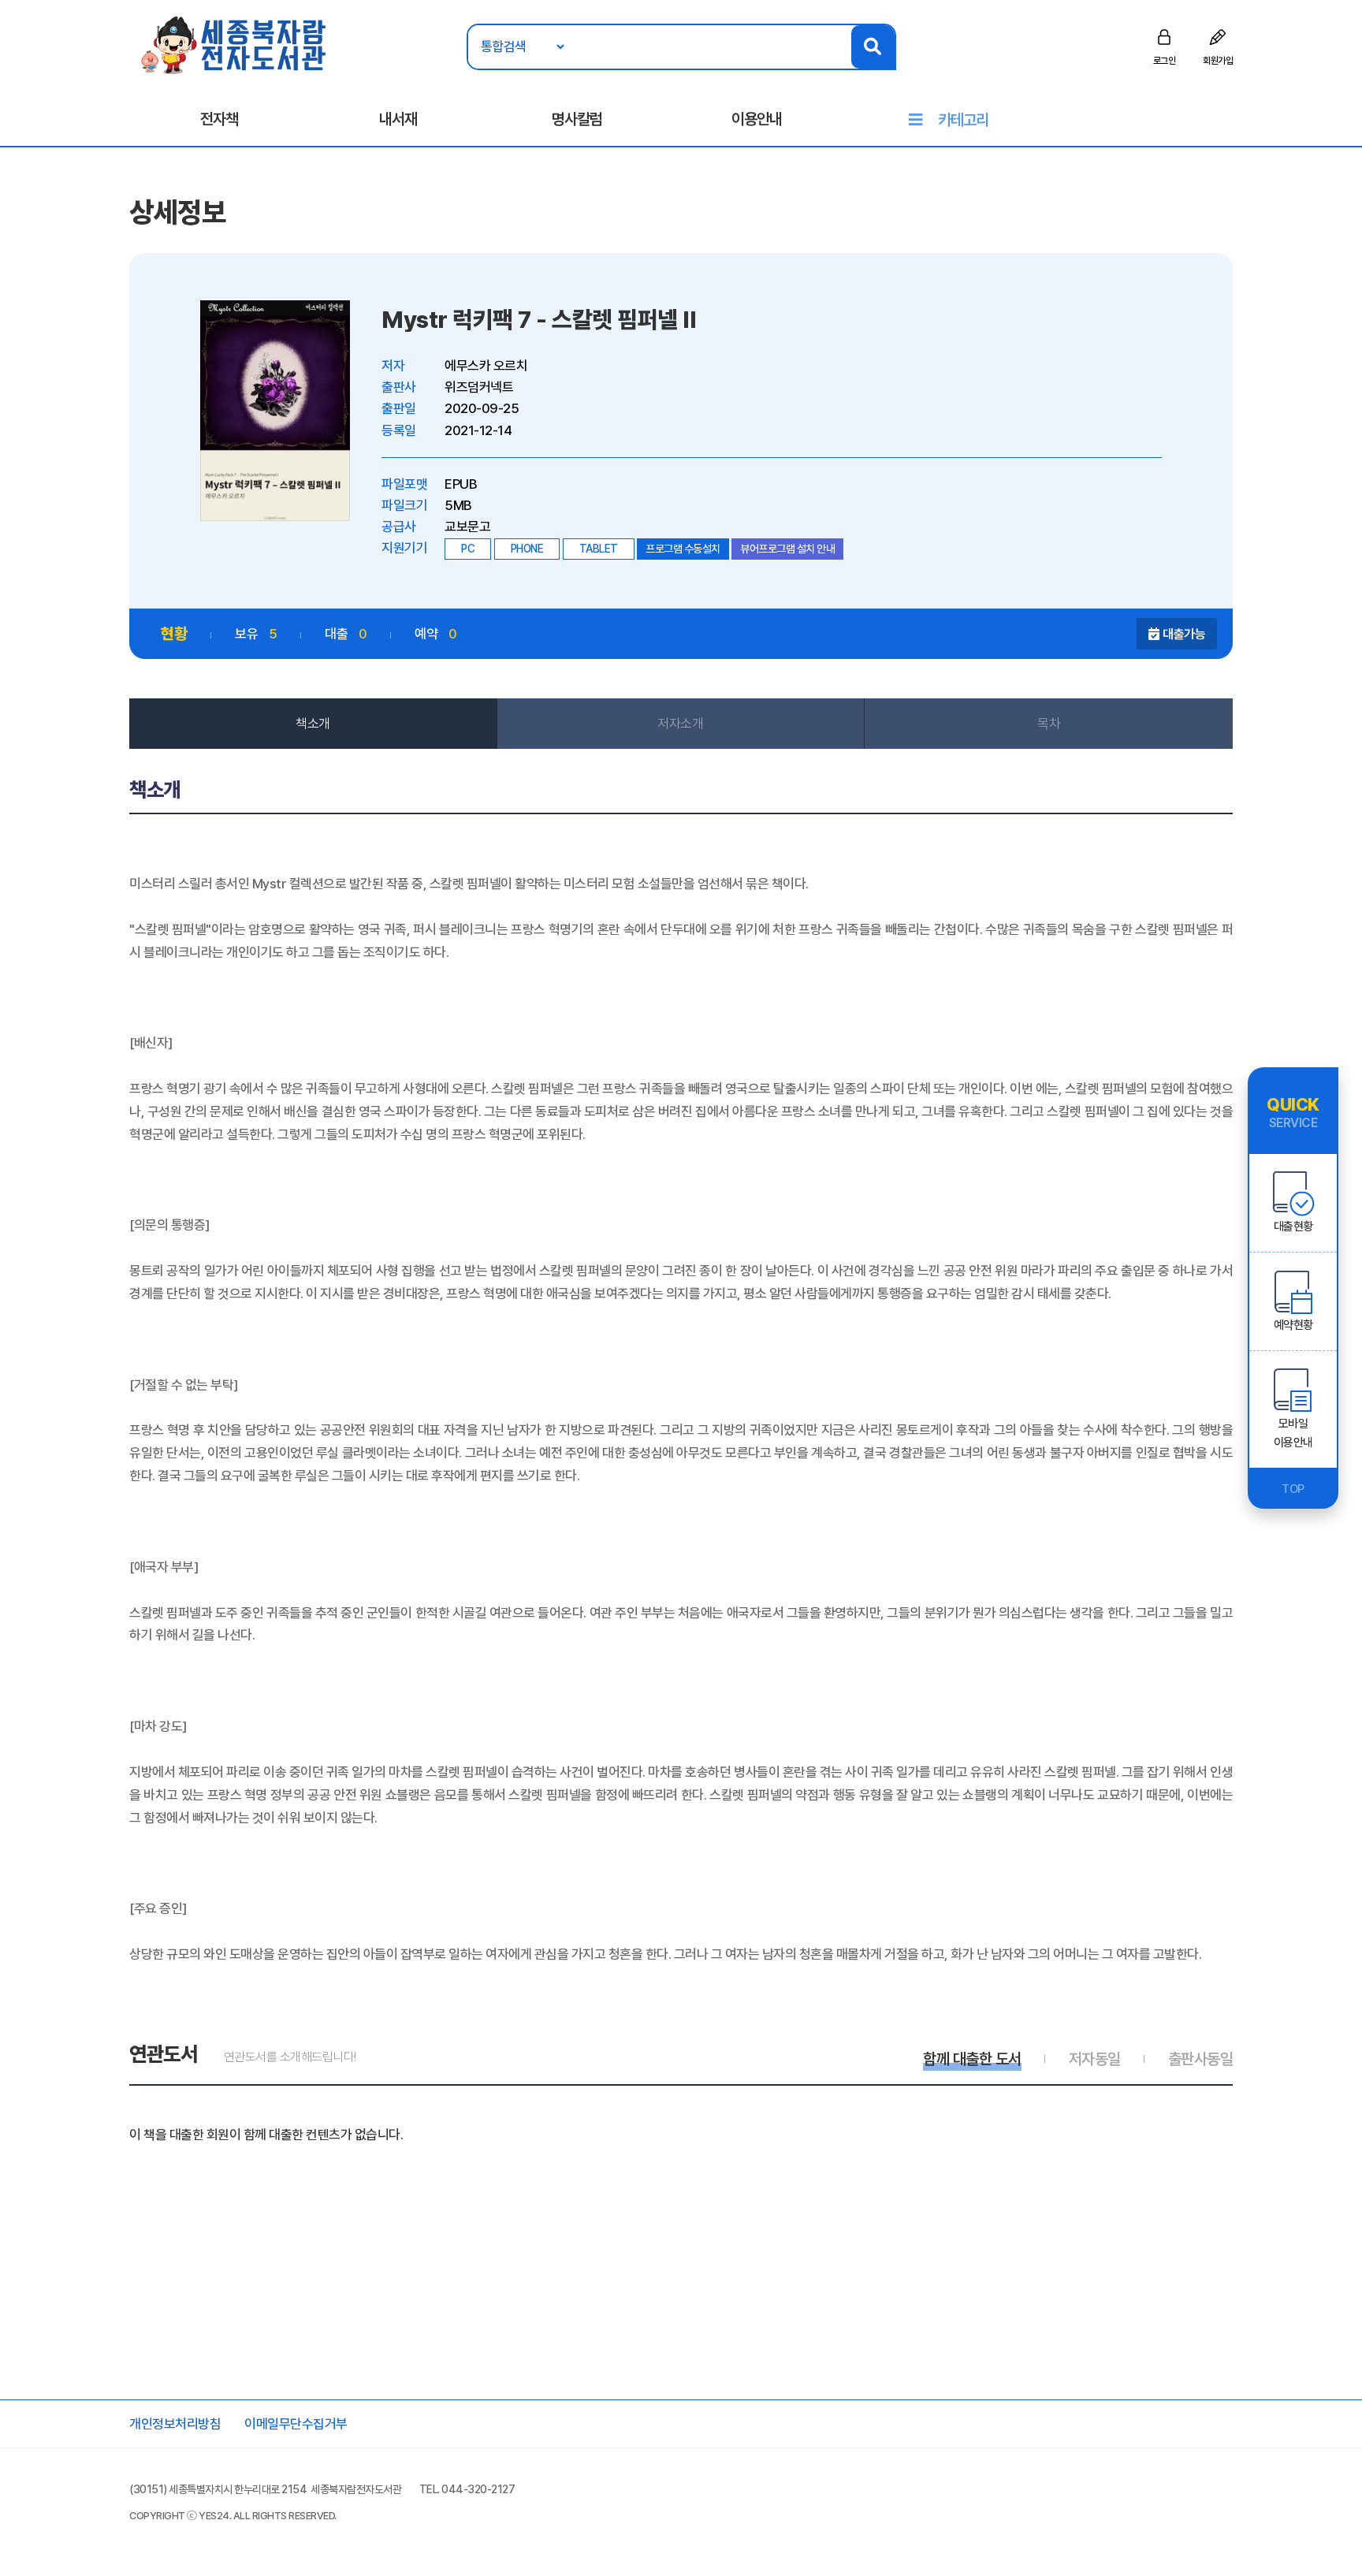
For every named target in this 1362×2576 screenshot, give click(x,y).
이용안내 (757, 119)
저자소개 (680, 724)
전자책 (219, 119)
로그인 (1165, 61)
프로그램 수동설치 (683, 549)
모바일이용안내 (1293, 1433)
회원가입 (1218, 61)
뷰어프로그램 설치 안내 (787, 549)
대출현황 (1293, 1227)
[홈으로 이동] (234, 44)
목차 (1049, 724)
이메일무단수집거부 (296, 2424)
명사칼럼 (577, 119)
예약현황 (1293, 1325)
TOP (1293, 1489)
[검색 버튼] (873, 47)
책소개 (313, 724)
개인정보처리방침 (175, 2424)
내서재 (398, 119)
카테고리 (963, 120)
